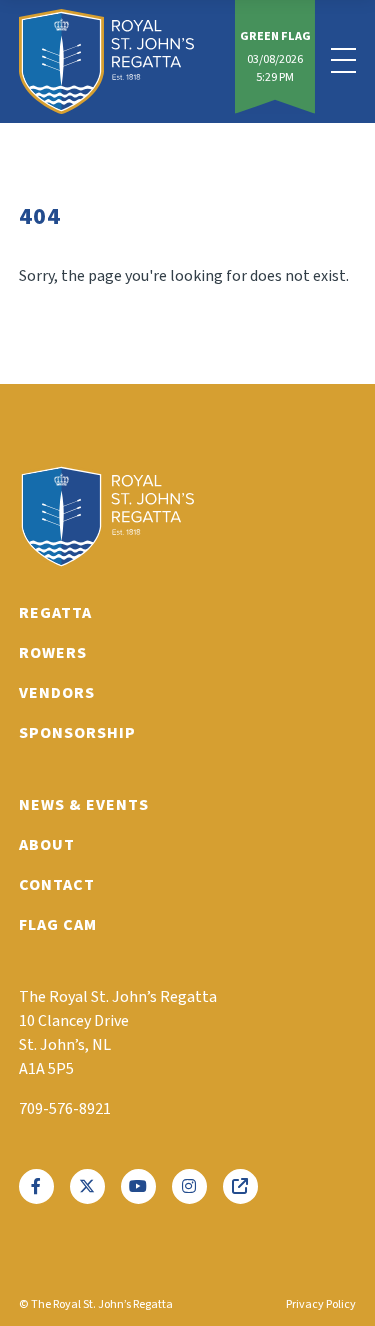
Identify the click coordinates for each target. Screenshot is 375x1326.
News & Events (84, 805)
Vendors (57, 693)
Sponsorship (77, 733)
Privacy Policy (321, 1304)
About (47, 845)
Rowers (53, 653)
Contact (57, 885)
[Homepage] (106, 61)
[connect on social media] (36, 1186)
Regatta (55, 613)
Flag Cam (58, 925)
